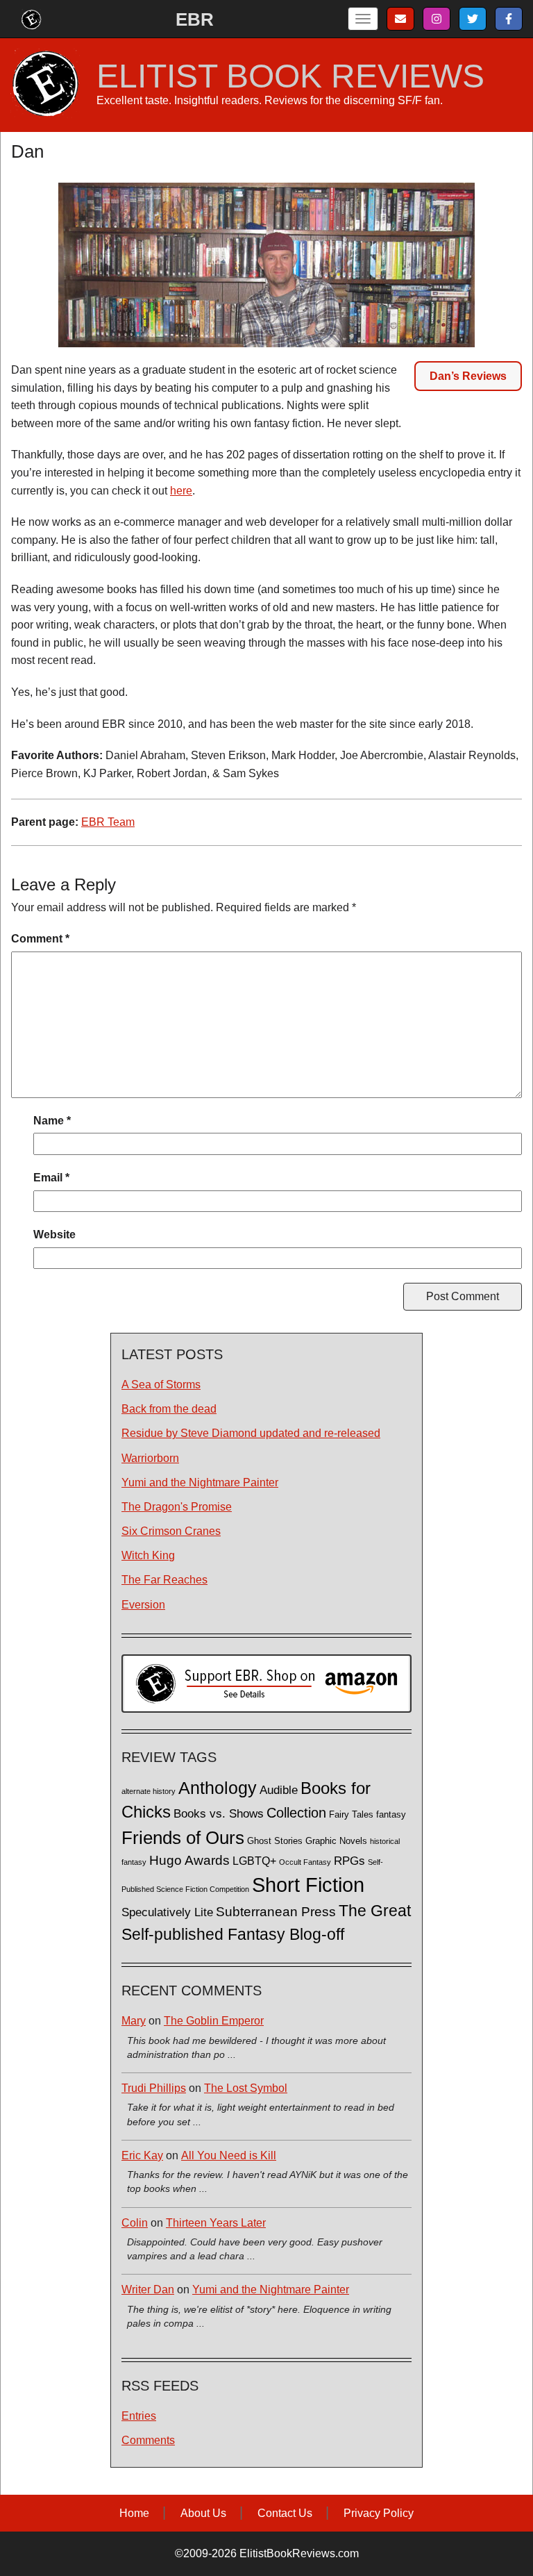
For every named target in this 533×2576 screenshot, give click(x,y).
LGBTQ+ (254, 1861)
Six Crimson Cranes (171, 1531)
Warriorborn (150, 1458)
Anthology (218, 1788)
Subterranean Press (276, 1911)
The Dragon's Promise (177, 1507)
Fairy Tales (351, 1815)
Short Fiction (308, 1885)
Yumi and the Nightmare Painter (200, 1482)
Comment (40, 939)
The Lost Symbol (246, 2088)
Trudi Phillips (154, 2088)
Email (51, 1178)
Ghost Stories (275, 1841)
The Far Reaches (164, 1580)
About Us (203, 2513)
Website (54, 1235)
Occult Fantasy (305, 1862)
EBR (195, 19)
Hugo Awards (189, 1860)
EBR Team (108, 822)
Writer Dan (148, 2290)
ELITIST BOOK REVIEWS (290, 76)
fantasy (391, 1815)
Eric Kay (142, 2155)
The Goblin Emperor (214, 2021)
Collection (296, 1813)
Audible (279, 1790)
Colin (135, 2223)
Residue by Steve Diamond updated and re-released (251, 1433)
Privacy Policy (379, 2513)
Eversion (143, 1605)
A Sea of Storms (161, 1385)
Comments (148, 2440)
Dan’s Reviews (468, 376)
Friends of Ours (183, 1838)
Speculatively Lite (167, 1912)
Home (134, 2513)
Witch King (148, 1555)
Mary (134, 2021)
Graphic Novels (336, 1841)
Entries (139, 2416)
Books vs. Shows (219, 1814)
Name (52, 1121)
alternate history (149, 1791)
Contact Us (285, 2513)
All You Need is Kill (229, 2155)
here (181, 491)
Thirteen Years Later (216, 2223)
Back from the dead (169, 1409)
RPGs (349, 1861)
